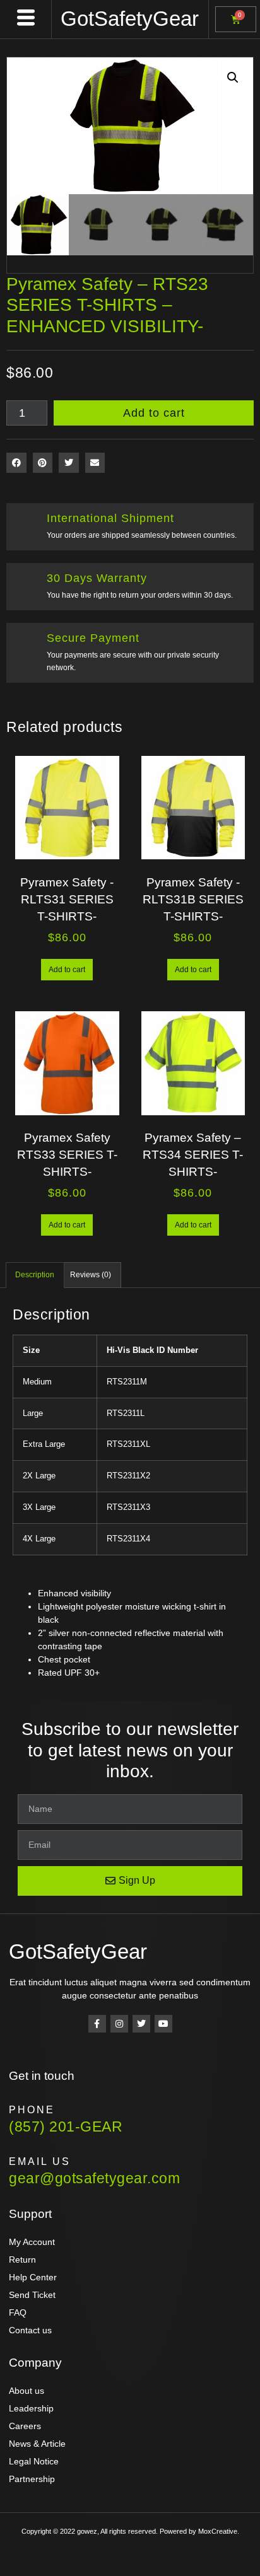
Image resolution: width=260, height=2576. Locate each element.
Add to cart (154, 413)
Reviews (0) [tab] (91, 1275)
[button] (233, 78)
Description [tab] (35, 1275)
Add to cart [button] (67, 970)
